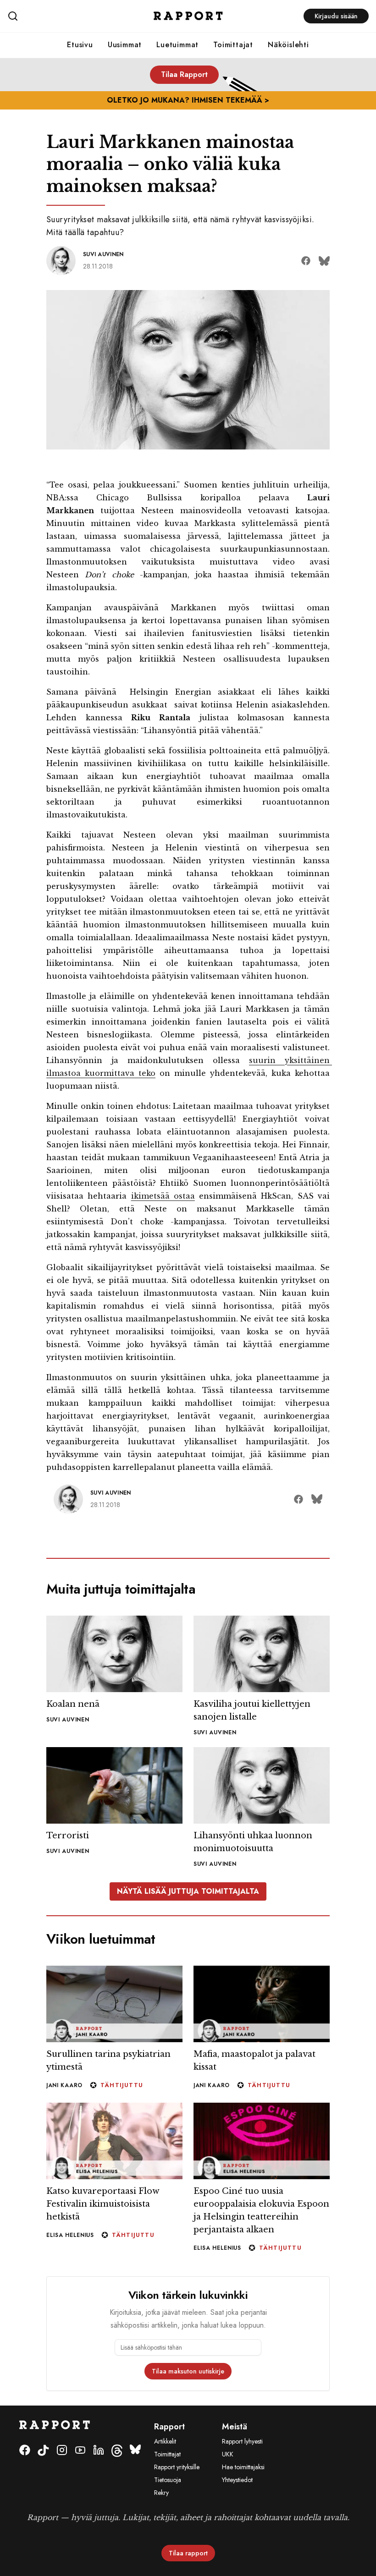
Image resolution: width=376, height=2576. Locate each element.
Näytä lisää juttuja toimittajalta (188, 1891)
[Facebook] (25, 2451)
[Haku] (68, 16)
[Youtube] (80, 2451)
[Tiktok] (43, 2451)
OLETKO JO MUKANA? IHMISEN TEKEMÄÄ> (188, 100)
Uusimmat (125, 45)
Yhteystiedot (237, 2480)
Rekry (161, 2493)
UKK (228, 2454)
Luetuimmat (177, 45)
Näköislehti (288, 45)
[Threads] (117, 2451)
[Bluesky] (135, 2451)
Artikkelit (165, 2441)
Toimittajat (233, 45)
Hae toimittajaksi (243, 2467)
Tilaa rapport (188, 2553)
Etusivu (80, 45)
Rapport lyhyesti (242, 2441)
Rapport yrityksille (177, 2467)
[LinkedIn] (99, 2451)
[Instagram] (62, 2451)
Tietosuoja (168, 2480)
